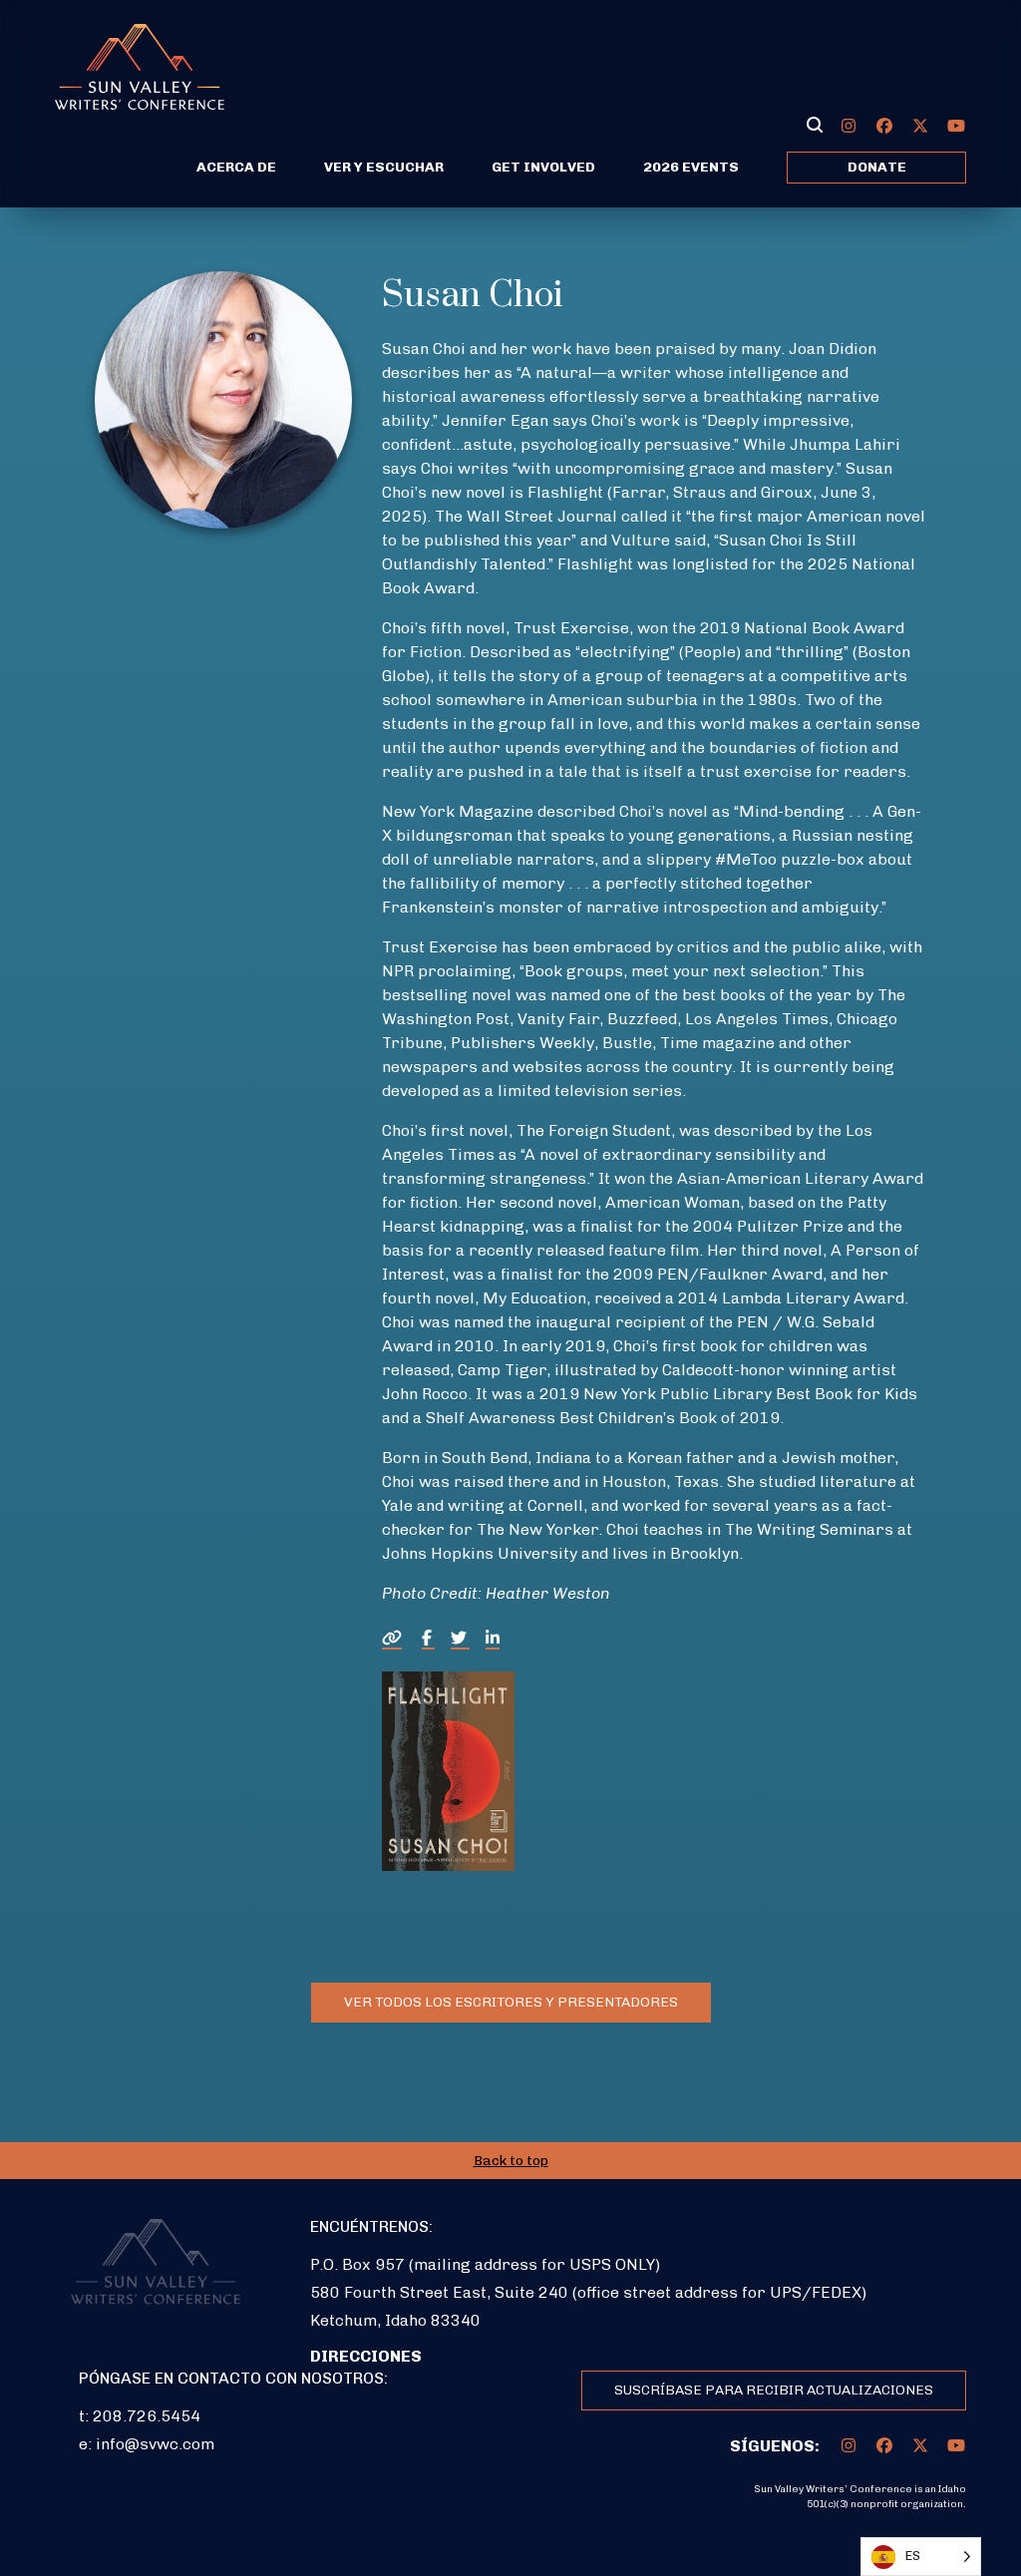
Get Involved (543, 167)
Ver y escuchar (384, 167)
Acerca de (236, 167)
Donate (877, 167)
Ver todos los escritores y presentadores (511, 2002)
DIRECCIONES (366, 2356)
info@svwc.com (155, 2444)
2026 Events (691, 167)
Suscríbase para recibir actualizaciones (774, 2390)
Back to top (511, 2161)
